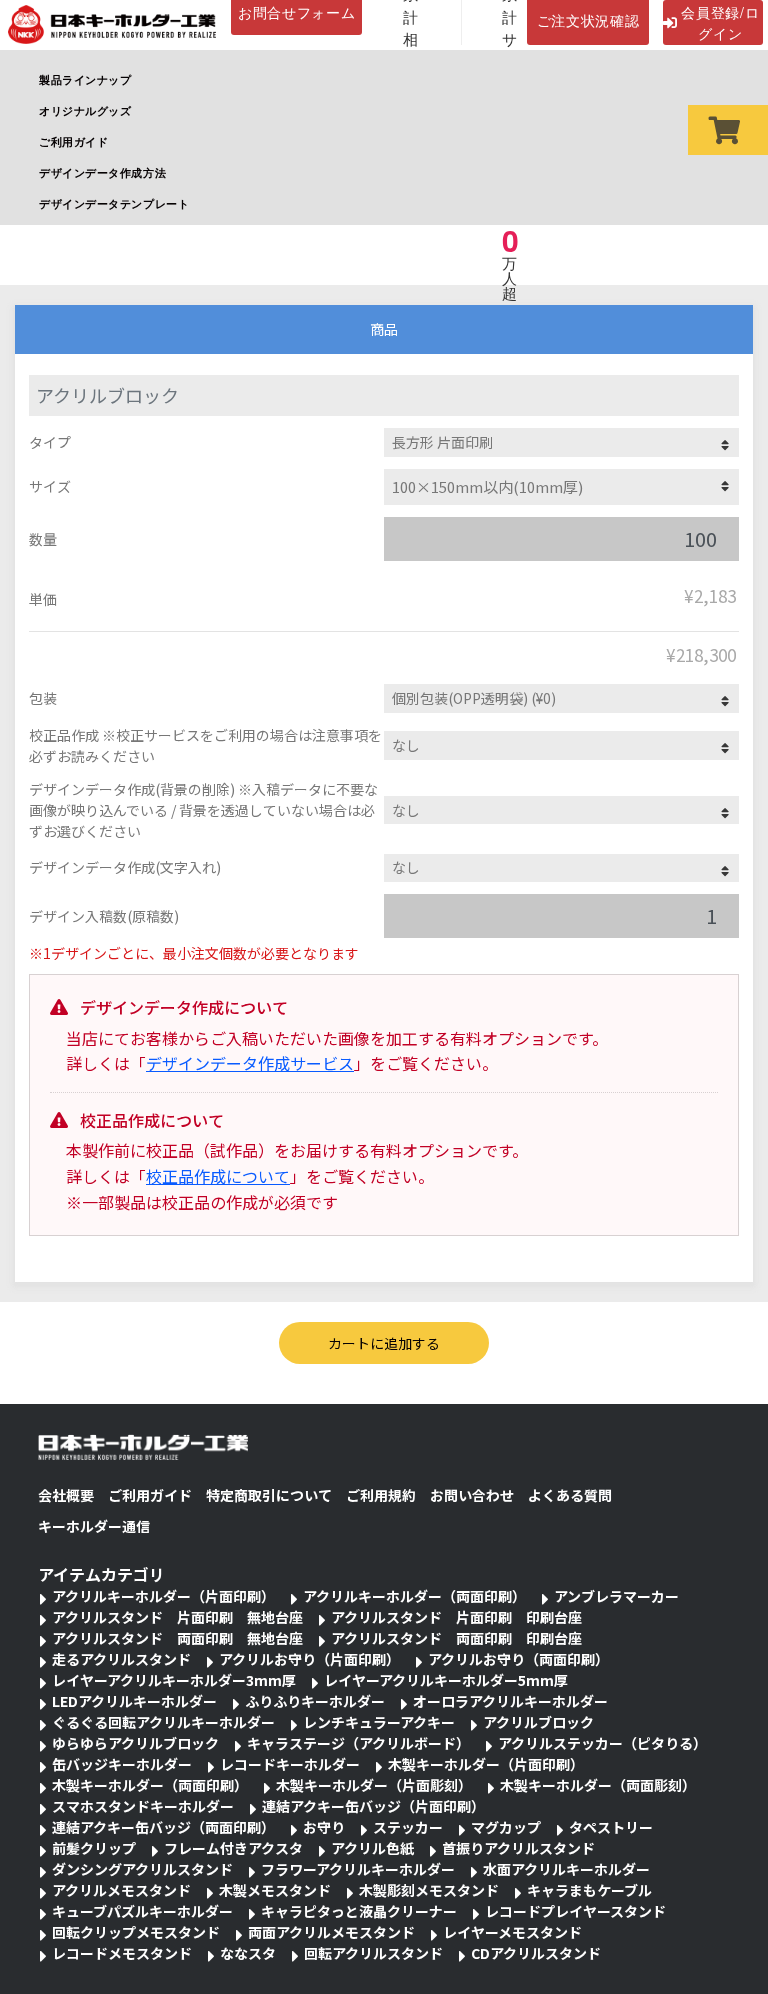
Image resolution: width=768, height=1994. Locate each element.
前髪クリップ (94, 1848)
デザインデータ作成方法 (102, 172)
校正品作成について (218, 1176)
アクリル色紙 (372, 1848)
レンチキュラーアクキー (379, 1722)
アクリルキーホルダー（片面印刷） (163, 1596)
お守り (324, 1827)
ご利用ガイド (73, 141)
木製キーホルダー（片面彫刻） (374, 1785)
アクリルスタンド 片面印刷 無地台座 (177, 1617)
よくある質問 (570, 1495)
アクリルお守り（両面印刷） (518, 1659)
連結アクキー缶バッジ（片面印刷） (373, 1806)
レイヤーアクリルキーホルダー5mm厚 (446, 1680)
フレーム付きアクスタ (233, 1848)
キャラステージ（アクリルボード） (358, 1743)
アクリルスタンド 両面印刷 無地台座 (177, 1638)
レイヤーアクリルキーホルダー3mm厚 (174, 1680)
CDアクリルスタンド (536, 1953)
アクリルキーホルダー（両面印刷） (414, 1596)
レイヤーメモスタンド (512, 1932)
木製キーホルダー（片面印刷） (486, 1764)
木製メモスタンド (275, 1890)
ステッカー (408, 1827)
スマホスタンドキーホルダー (143, 1806)
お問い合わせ (472, 1495)
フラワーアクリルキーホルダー (358, 1869)
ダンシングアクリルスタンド (142, 1869)
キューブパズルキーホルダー (142, 1911)
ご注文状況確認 (588, 20)
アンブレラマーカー (616, 1596)
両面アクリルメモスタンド (331, 1932)
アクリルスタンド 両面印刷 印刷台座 (456, 1638)
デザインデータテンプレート (114, 203)
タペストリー (611, 1827)
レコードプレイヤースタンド (575, 1911)
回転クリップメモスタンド (136, 1932)
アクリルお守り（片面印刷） (309, 1659)
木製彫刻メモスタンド (429, 1890)
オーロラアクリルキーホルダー (510, 1701)
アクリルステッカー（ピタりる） (602, 1743)
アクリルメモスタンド (121, 1890)
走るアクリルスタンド (121, 1659)
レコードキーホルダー (290, 1764)
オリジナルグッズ (85, 110)
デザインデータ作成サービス (250, 1063)
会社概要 (66, 1495)
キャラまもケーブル (589, 1890)
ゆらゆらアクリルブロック (135, 1743)
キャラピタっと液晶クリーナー (359, 1911)
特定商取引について (269, 1495)
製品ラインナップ (85, 79)
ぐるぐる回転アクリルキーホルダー (163, 1722)
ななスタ (248, 1953)
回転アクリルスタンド (373, 1953)
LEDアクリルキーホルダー (134, 1701)
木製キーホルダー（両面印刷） (150, 1785)
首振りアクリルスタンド (518, 1848)
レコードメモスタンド (122, 1953)
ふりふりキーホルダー (315, 1701)
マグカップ (506, 1827)
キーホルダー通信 (94, 1526)
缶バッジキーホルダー (122, 1764)
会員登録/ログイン (720, 22)
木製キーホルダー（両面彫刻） (598, 1785)
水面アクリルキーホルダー (566, 1869)
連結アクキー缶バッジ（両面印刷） (163, 1827)
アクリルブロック (538, 1722)
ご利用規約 (381, 1495)
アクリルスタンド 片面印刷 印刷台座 (456, 1617)
